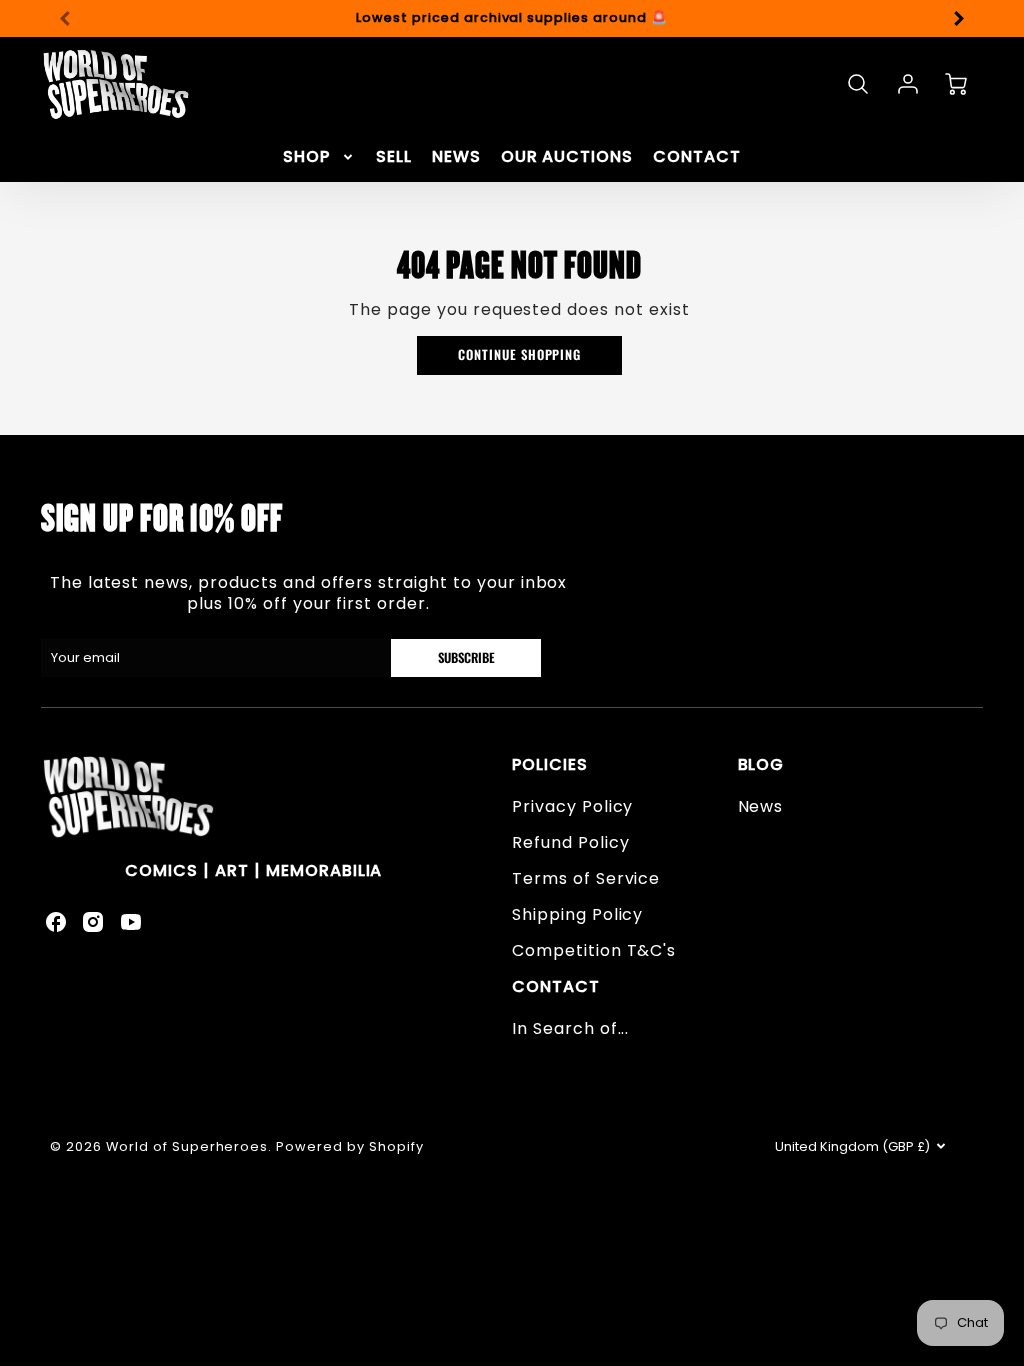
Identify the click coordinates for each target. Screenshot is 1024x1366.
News (761, 806)
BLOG (761, 764)
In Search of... (570, 1028)
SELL (394, 157)
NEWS (456, 157)
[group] (512, 18)
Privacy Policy (572, 806)
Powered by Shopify (349, 1146)
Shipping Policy (577, 914)
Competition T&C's (594, 950)
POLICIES (550, 764)
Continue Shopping (519, 354)
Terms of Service (586, 878)
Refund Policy (570, 842)
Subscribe (465, 657)
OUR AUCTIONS (567, 157)
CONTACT (697, 157)
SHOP (306, 157)
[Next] (958, 18)
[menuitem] (319, 157)
